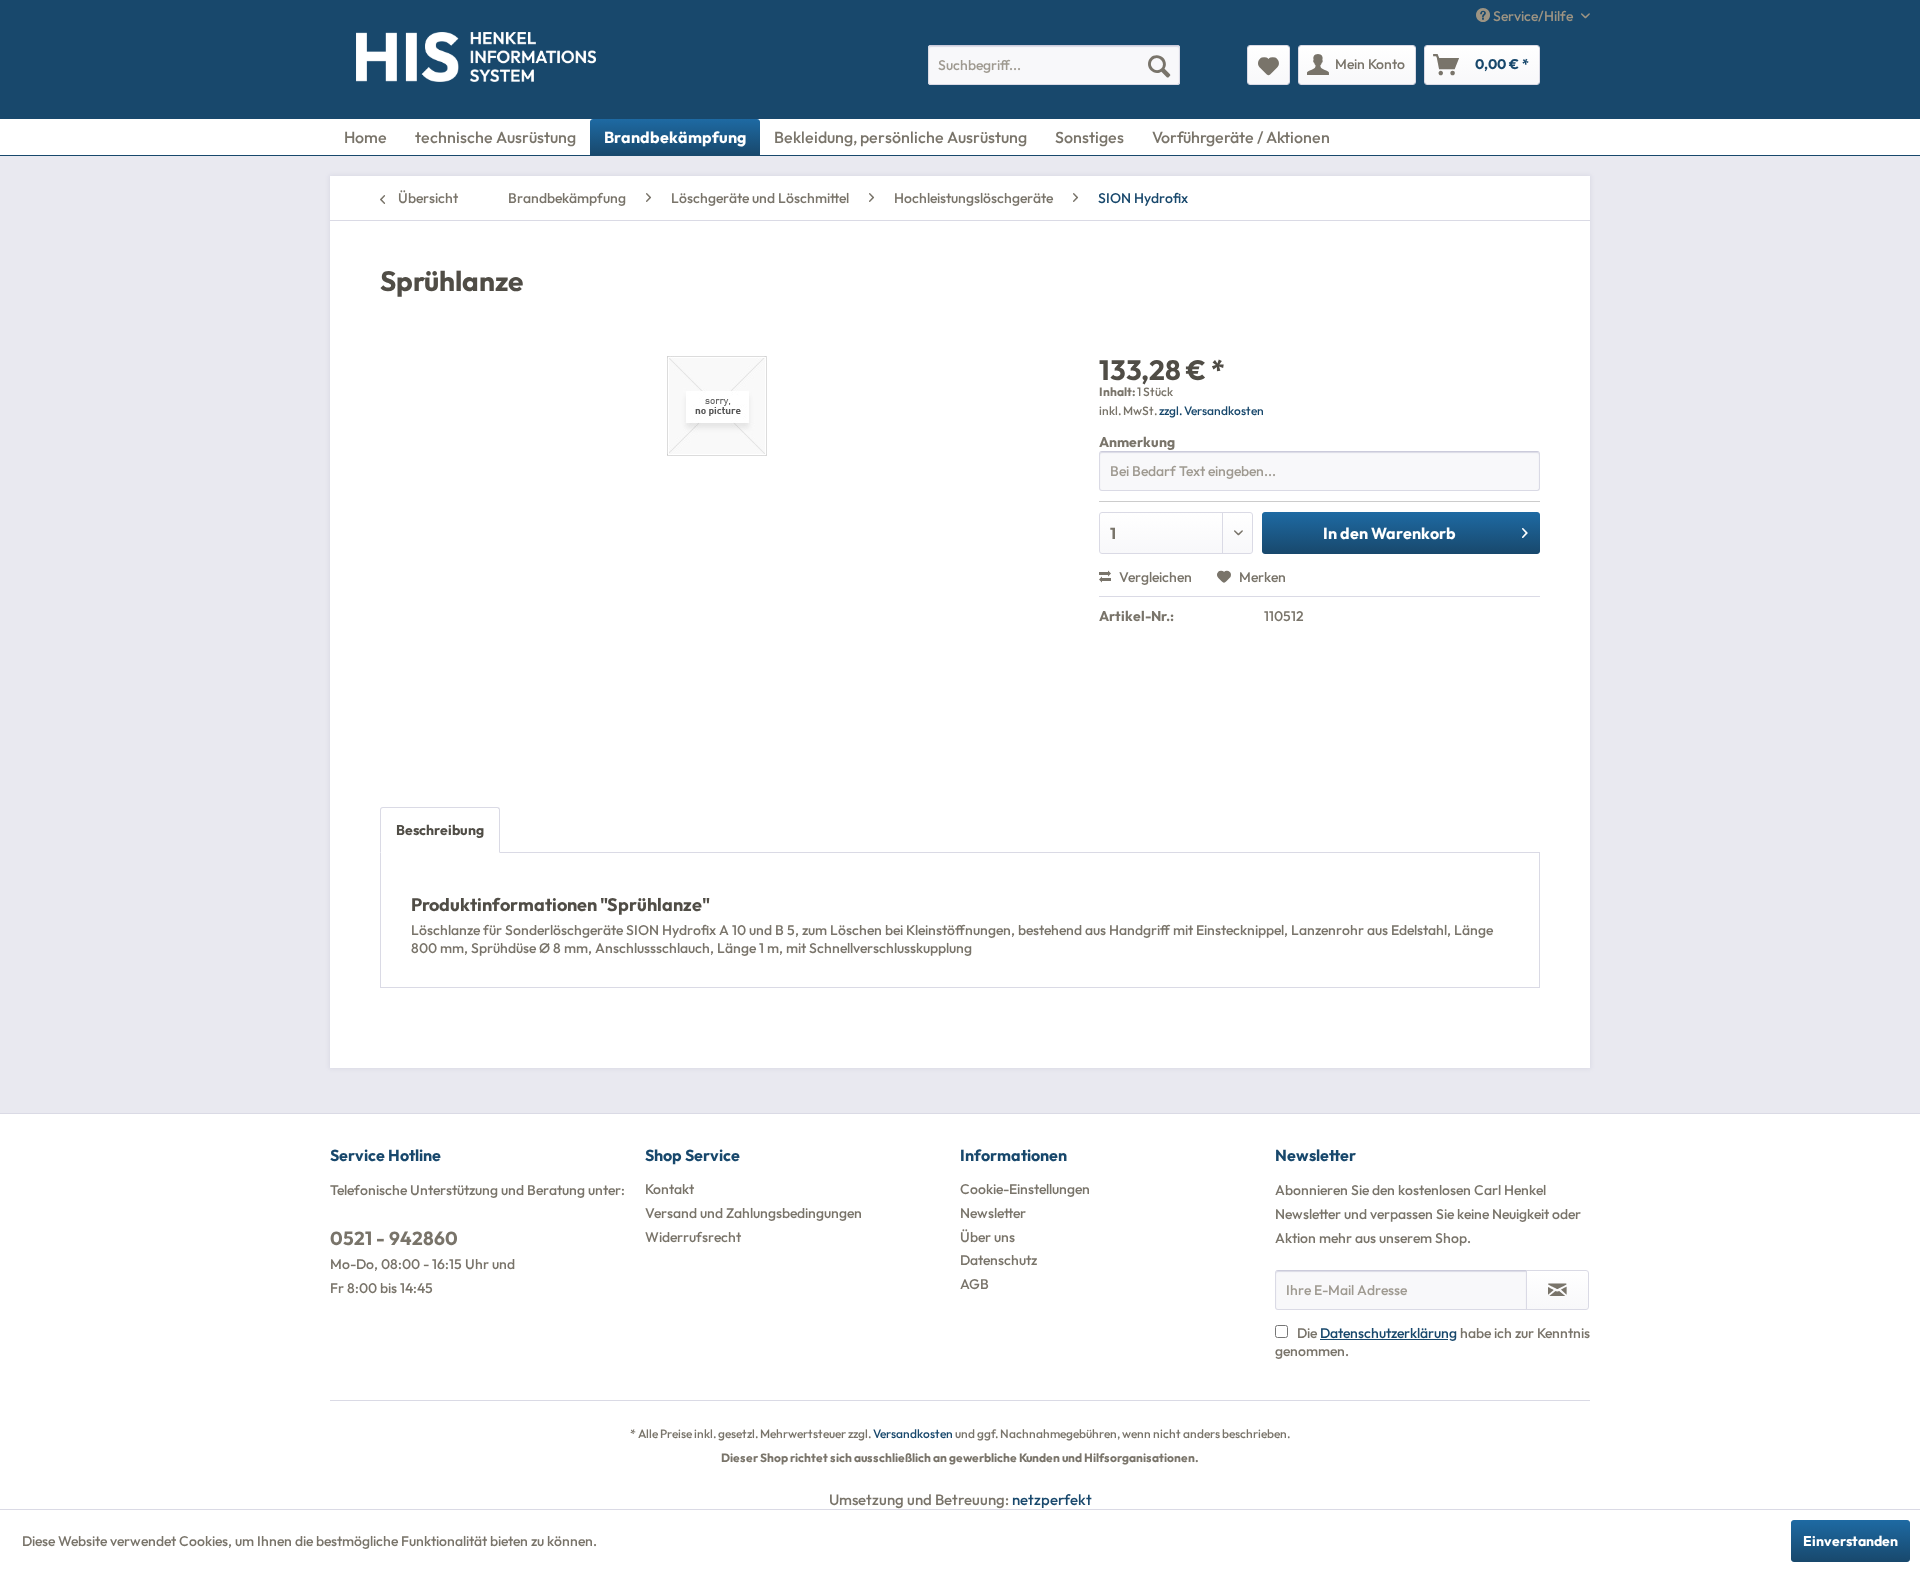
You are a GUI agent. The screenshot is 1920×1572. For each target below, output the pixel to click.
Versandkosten (913, 1433)
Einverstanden (1850, 1541)
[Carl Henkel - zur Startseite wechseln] (397, 61)
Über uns (987, 1237)
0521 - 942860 (394, 1238)
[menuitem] (1054, 65)
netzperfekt (1052, 1499)
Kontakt (669, 1189)
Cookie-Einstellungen (1025, 1189)
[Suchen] (1159, 65)
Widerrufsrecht (693, 1237)
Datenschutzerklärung (1388, 1333)
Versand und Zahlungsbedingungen (753, 1213)
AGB (974, 1284)
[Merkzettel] (1268, 65)
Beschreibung (440, 830)
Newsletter (993, 1213)
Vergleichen (1154, 577)
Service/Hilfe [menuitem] (1533, 16)
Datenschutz (998, 1260)
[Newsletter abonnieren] (1557, 1290)
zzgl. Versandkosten (1211, 410)
